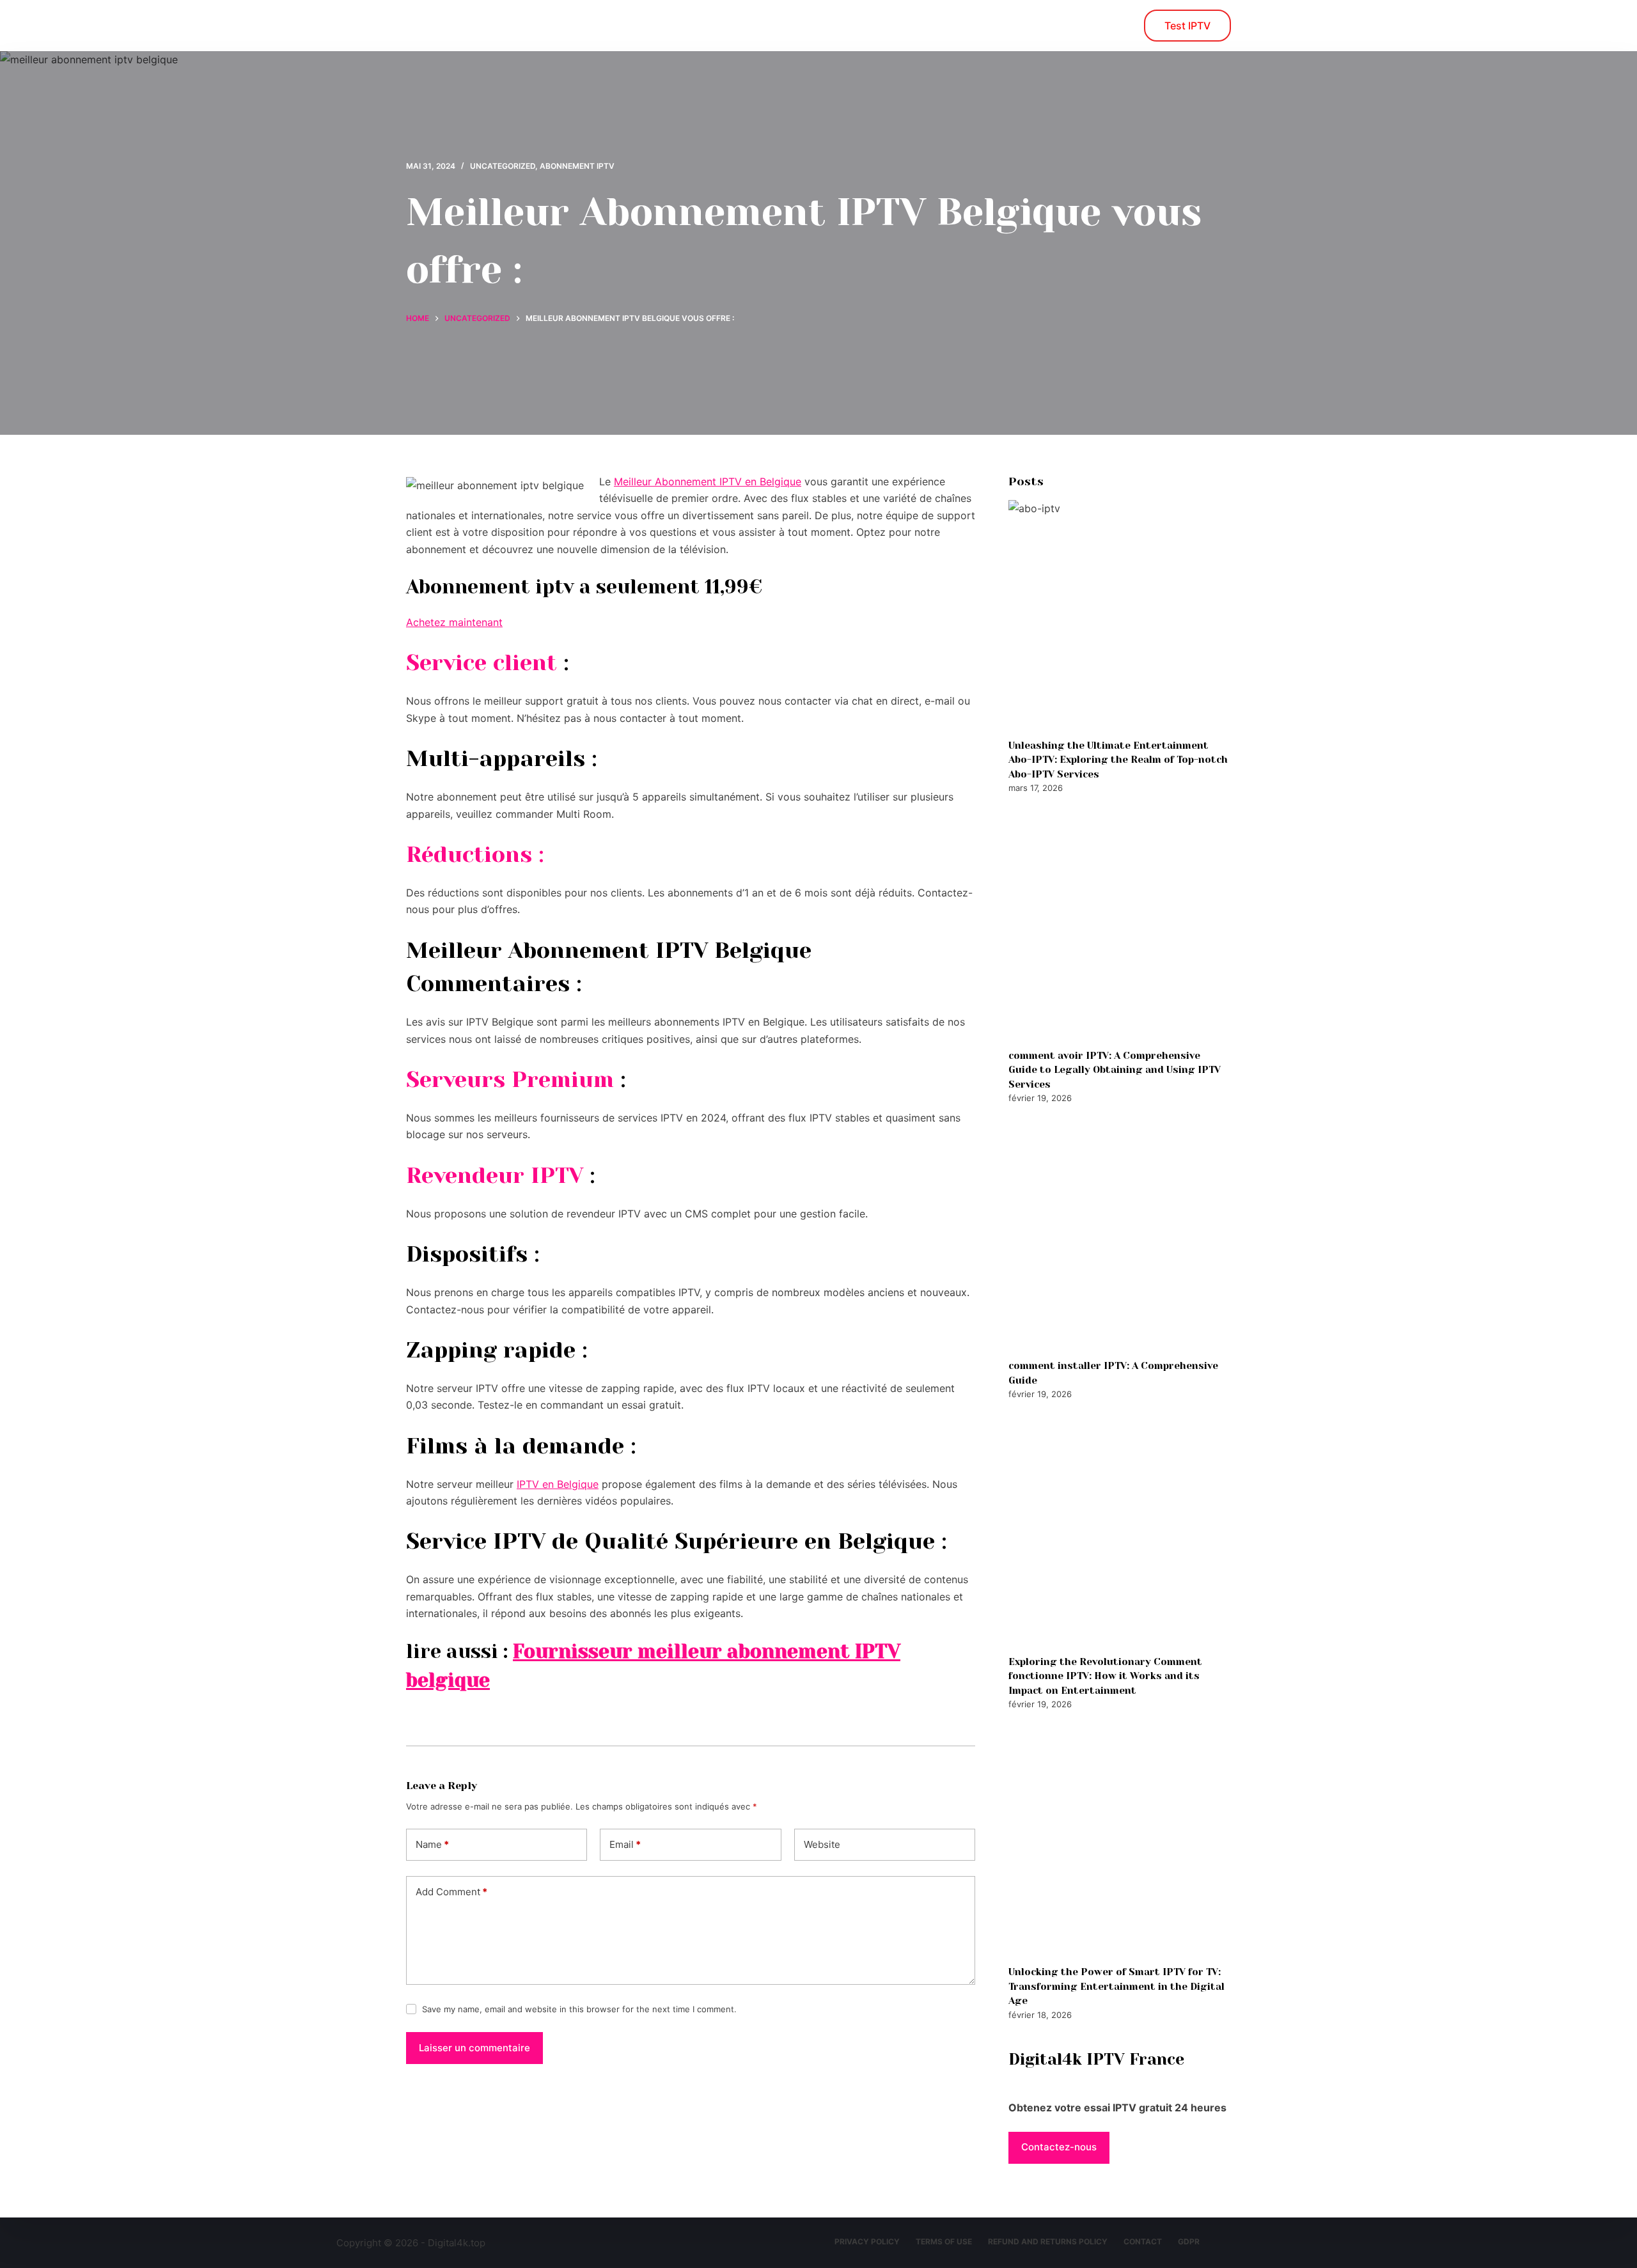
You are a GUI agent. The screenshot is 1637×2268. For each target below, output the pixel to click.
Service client (482, 662)
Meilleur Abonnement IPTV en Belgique (708, 481)
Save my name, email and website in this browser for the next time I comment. (579, 2009)
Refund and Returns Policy (1048, 2241)
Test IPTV (1187, 26)
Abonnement (709, 26)
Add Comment (451, 1892)
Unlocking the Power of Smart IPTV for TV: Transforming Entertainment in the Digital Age (1116, 1986)
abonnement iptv (577, 166)
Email (625, 1844)
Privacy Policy (867, 2241)
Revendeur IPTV (495, 1175)
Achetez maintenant (454, 622)
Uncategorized (503, 166)
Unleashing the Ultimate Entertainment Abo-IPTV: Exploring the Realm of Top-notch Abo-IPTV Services (1118, 760)
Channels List (811, 26)
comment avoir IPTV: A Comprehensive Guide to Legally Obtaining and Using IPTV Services (1115, 1070)
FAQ (1008, 26)
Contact (1143, 2241)
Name (432, 1844)
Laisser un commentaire (474, 2048)
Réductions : (475, 854)
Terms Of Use (944, 2241)
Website (822, 1844)
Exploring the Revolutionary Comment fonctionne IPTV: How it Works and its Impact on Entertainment (1105, 1676)
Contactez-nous (921, 26)
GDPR (1189, 2241)
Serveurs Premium (510, 1079)
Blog (630, 26)
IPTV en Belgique (558, 1484)
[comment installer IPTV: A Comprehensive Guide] (1120, 1232)
